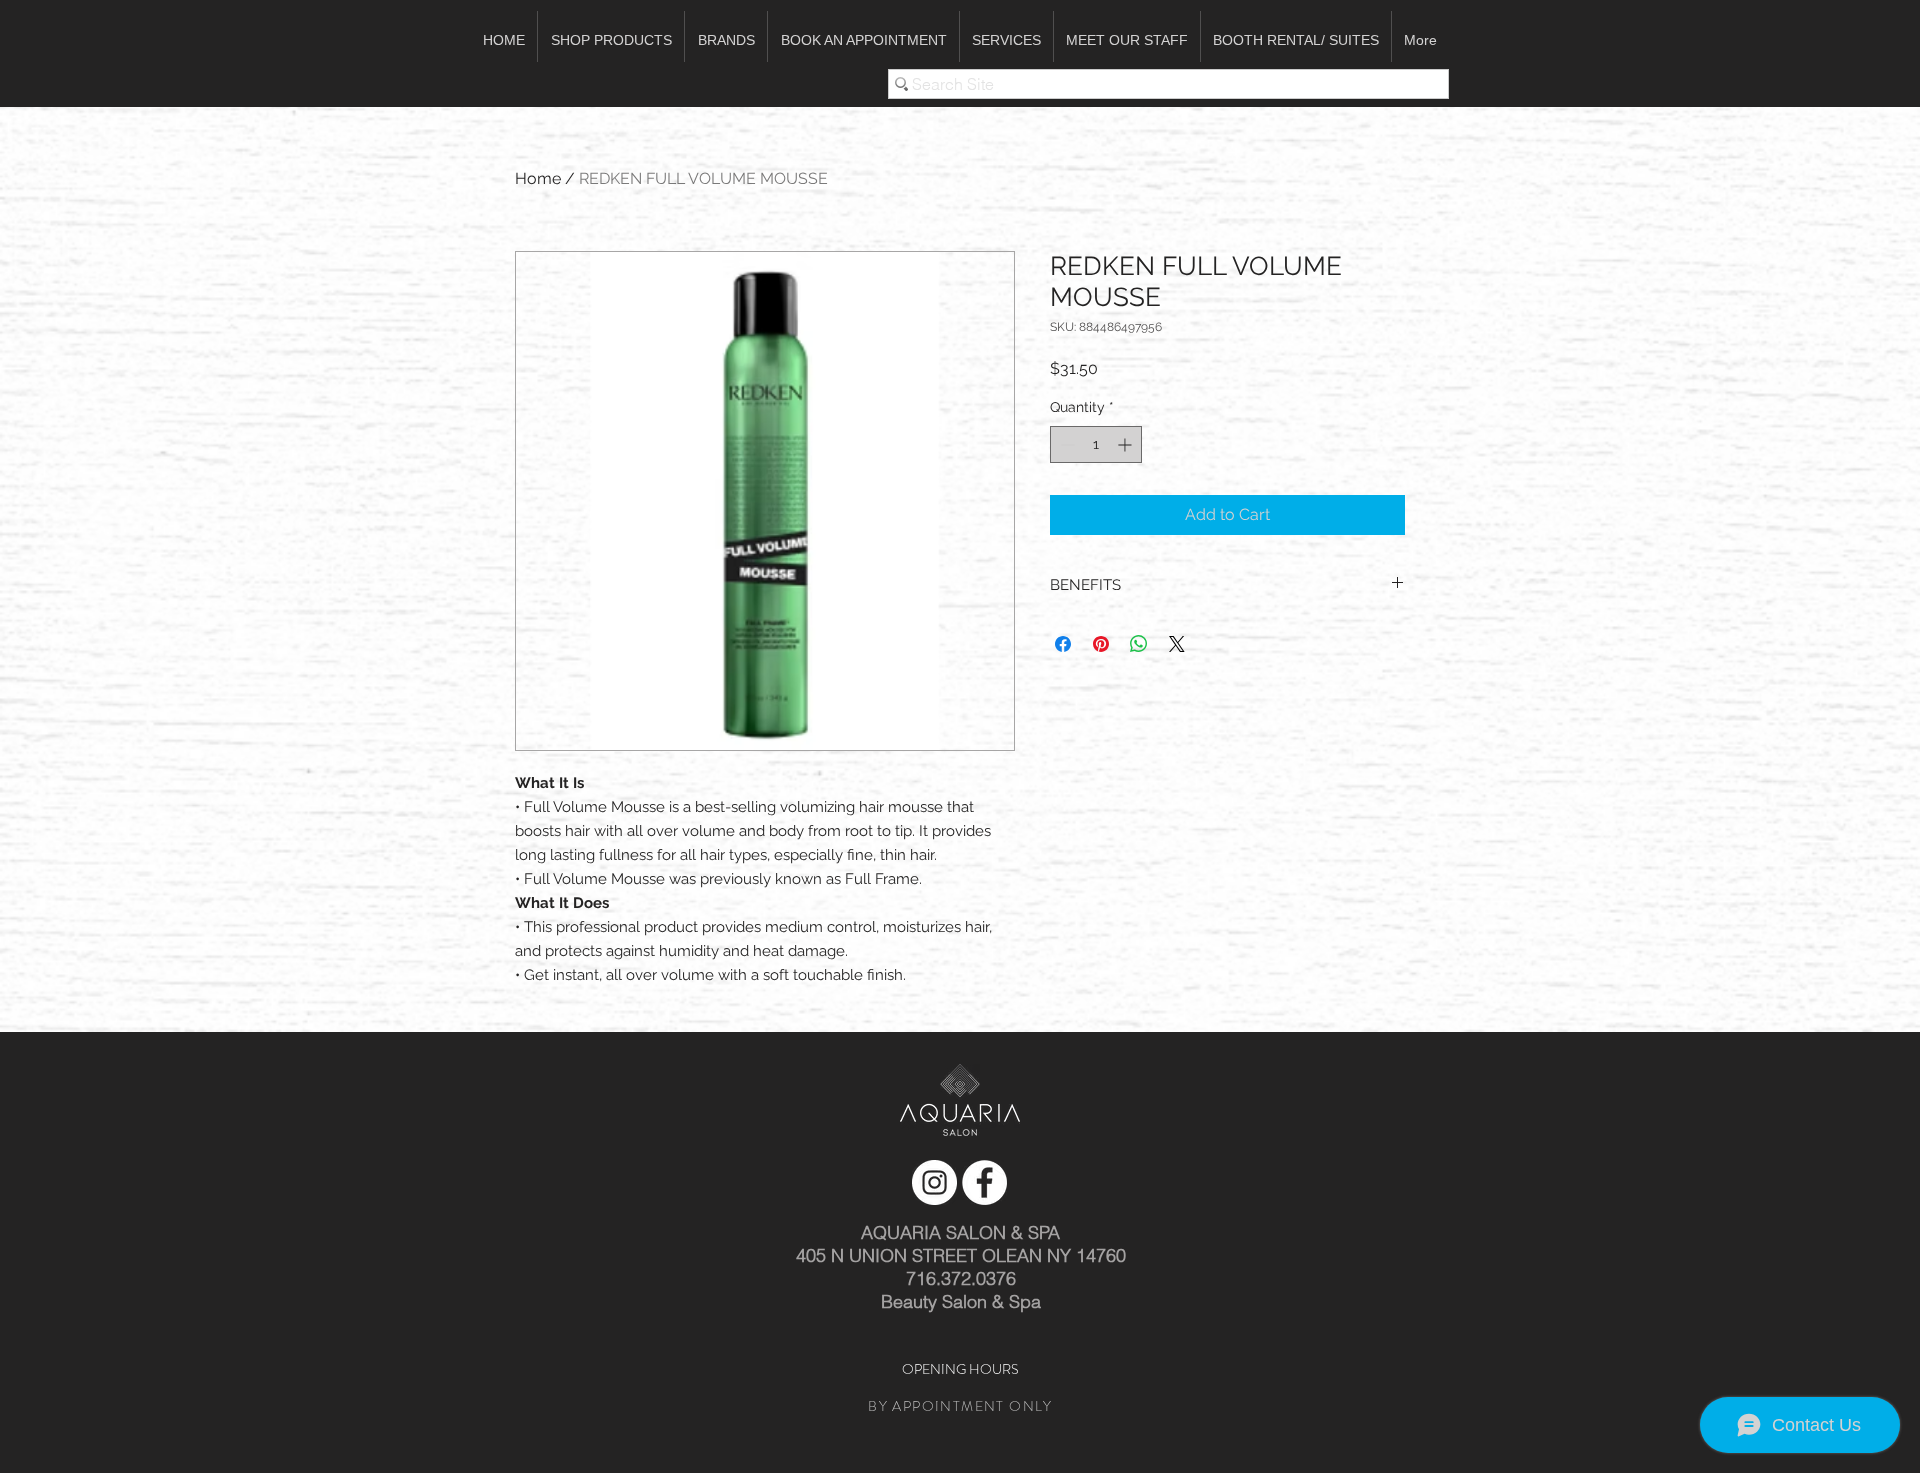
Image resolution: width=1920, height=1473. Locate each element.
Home (538, 178)
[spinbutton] (1096, 444)
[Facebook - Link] (984, 1182)
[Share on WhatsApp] (1139, 644)
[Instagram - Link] (934, 1182)
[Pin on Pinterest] (1101, 644)
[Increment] (1126, 444)
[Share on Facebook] (1063, 644)
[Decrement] (1065, 444)
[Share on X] (1177, 644)
